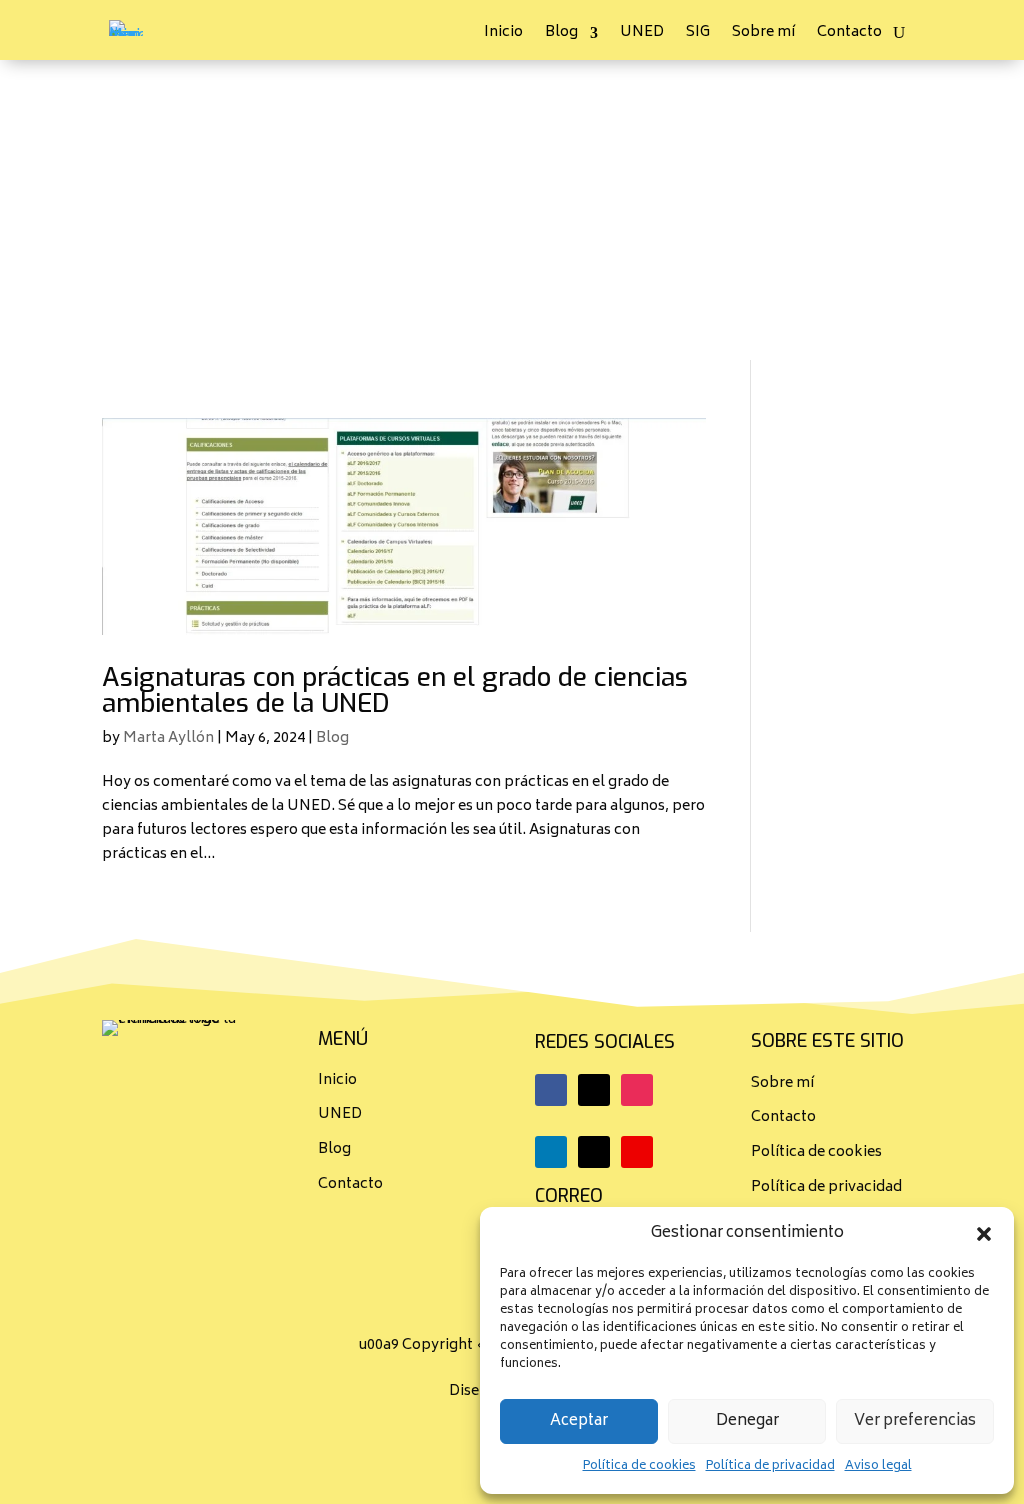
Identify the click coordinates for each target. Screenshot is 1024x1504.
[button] (984, 1234)
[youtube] (637, 1152)
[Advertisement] (512, 210)
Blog (561, 35)
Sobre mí (763, 35)
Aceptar (579, 1421)
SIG (698, 35)
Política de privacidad (770, 1466)
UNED (642, 35)
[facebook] (551, 1090)
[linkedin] (551, 1152)
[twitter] (594, 1090)
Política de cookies (639, 1466)
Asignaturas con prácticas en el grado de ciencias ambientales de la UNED (395, 690)
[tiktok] (594, 1152)
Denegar (747, 1421)
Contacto (849, 35)
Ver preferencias (915, 1421)
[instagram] (637, 1090)
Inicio (503, 35)
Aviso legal (878, 1466)
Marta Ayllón (168, 738)
